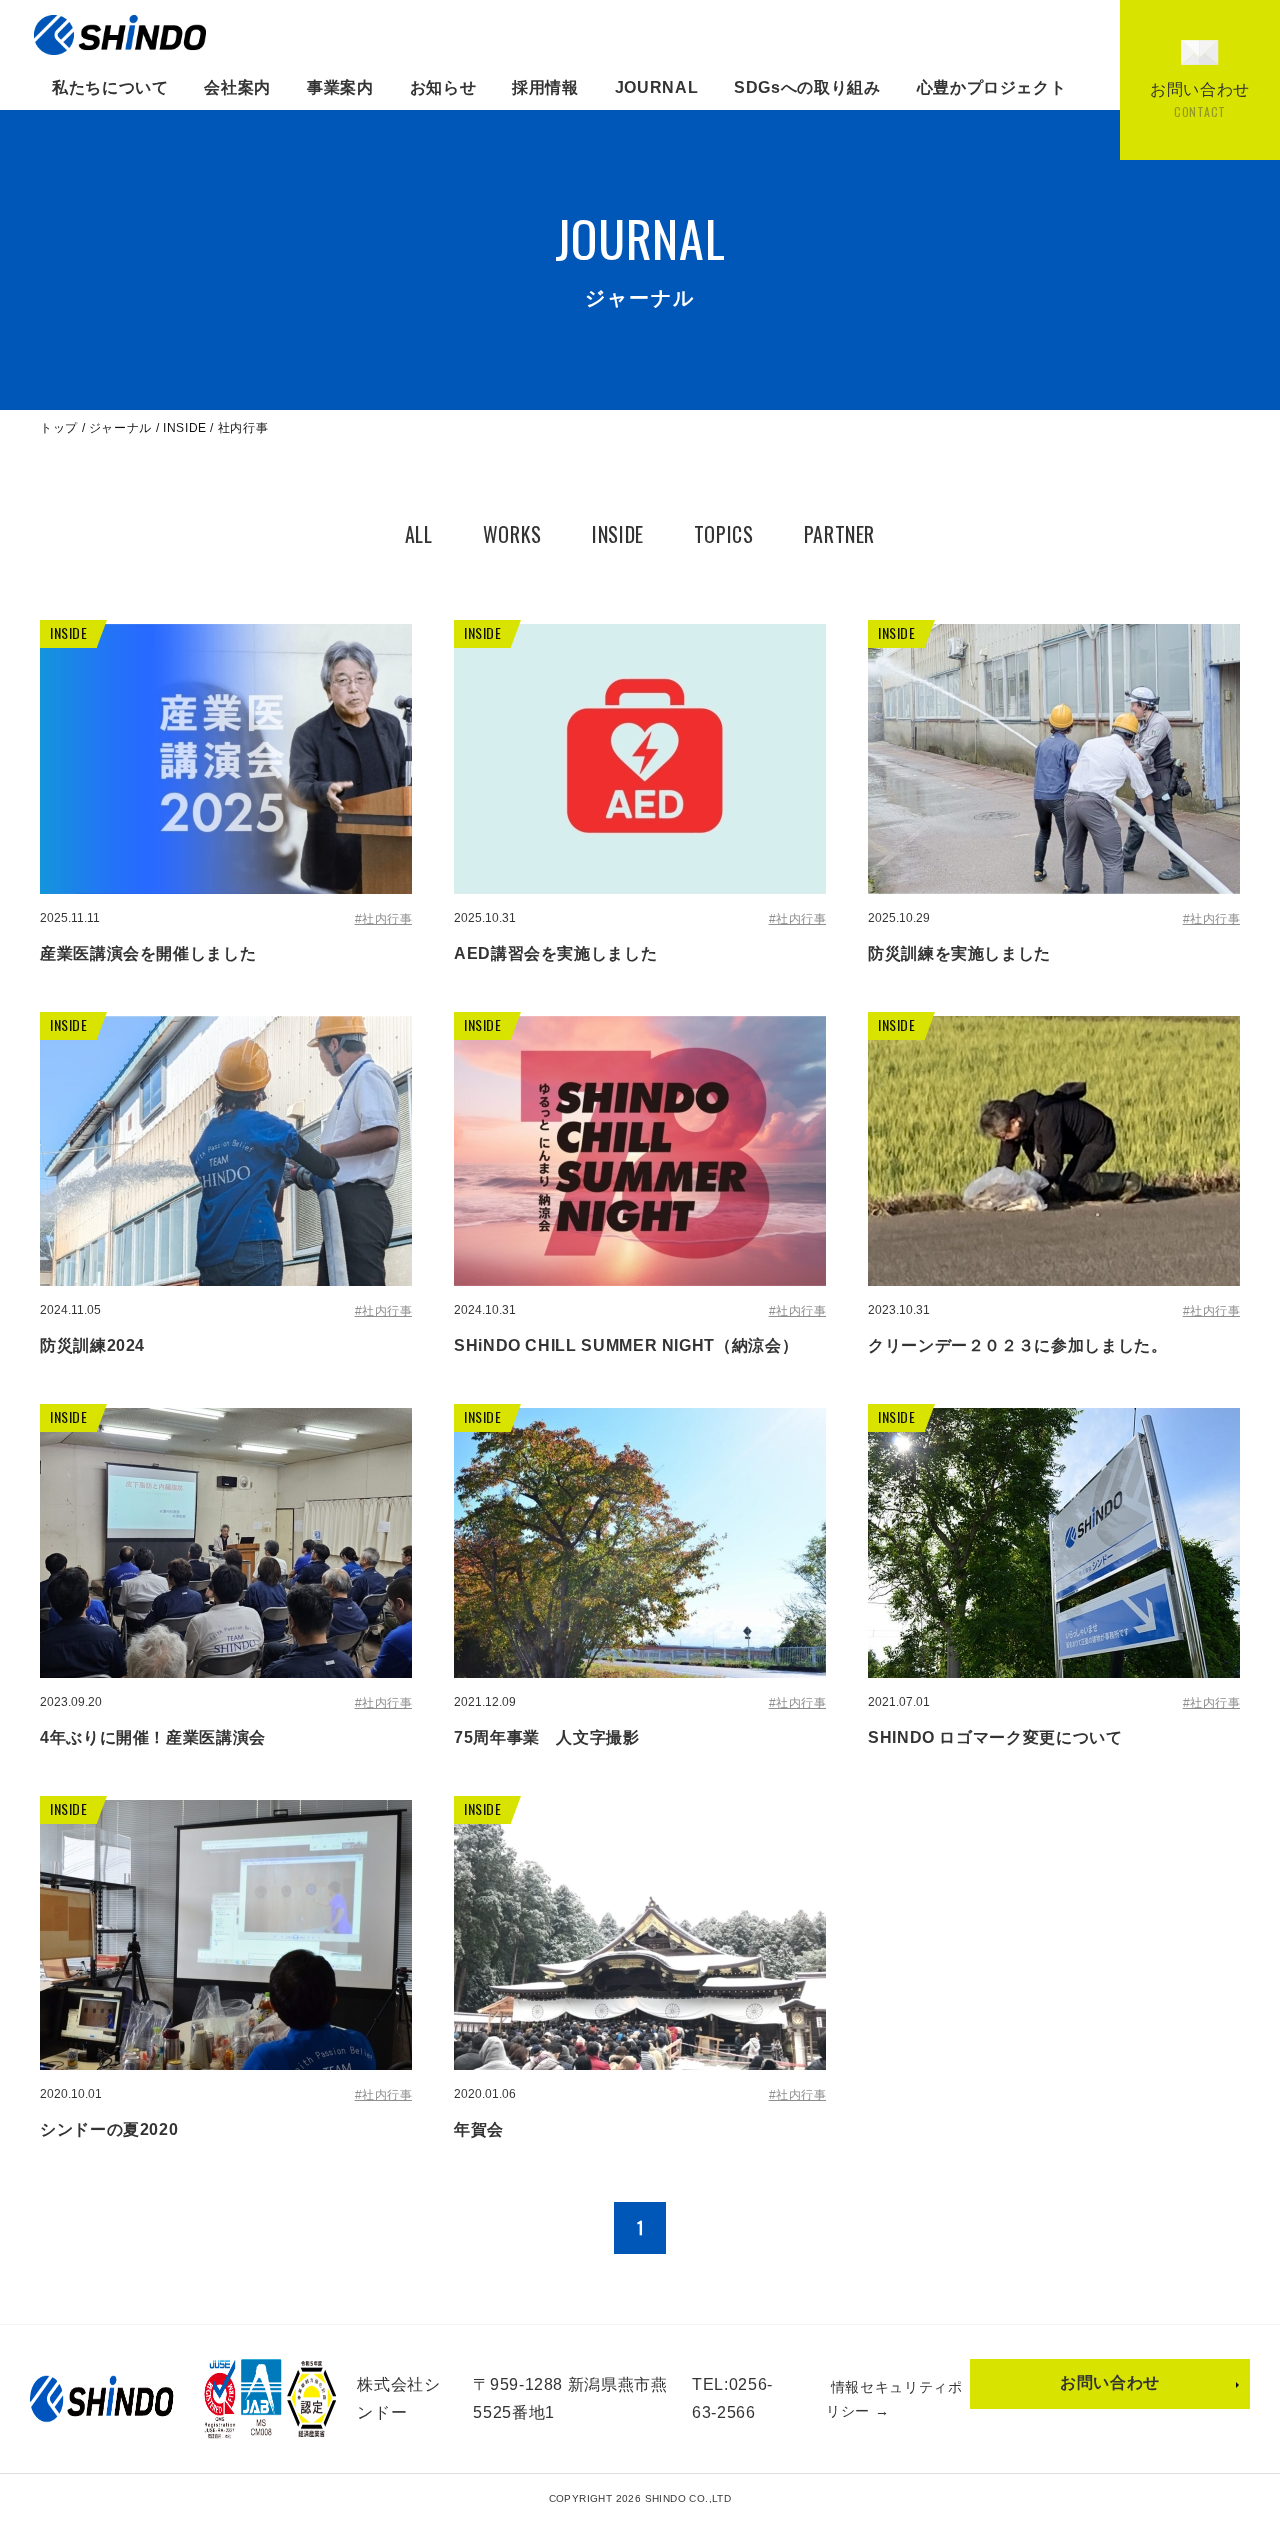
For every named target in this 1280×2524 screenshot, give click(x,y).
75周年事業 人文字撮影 (547, 1737)
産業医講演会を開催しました (148, 953)
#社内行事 (383, 919)
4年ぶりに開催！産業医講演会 (153, 1737)
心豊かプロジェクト (992, 87)
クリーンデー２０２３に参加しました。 (1018, 1345)
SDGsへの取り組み (807, 87)
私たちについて (110, 87)
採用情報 (545, 87)
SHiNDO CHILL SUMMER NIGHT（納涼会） (626, 1345)
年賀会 (479, 2129)
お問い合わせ (1110, 2382)
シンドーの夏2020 (109, 2129)
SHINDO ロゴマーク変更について (995, 1737)
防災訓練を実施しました (959, 953)
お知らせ (443, 87)
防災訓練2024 (92, 1345)
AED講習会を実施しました (555, 953)
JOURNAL (656, 87)
